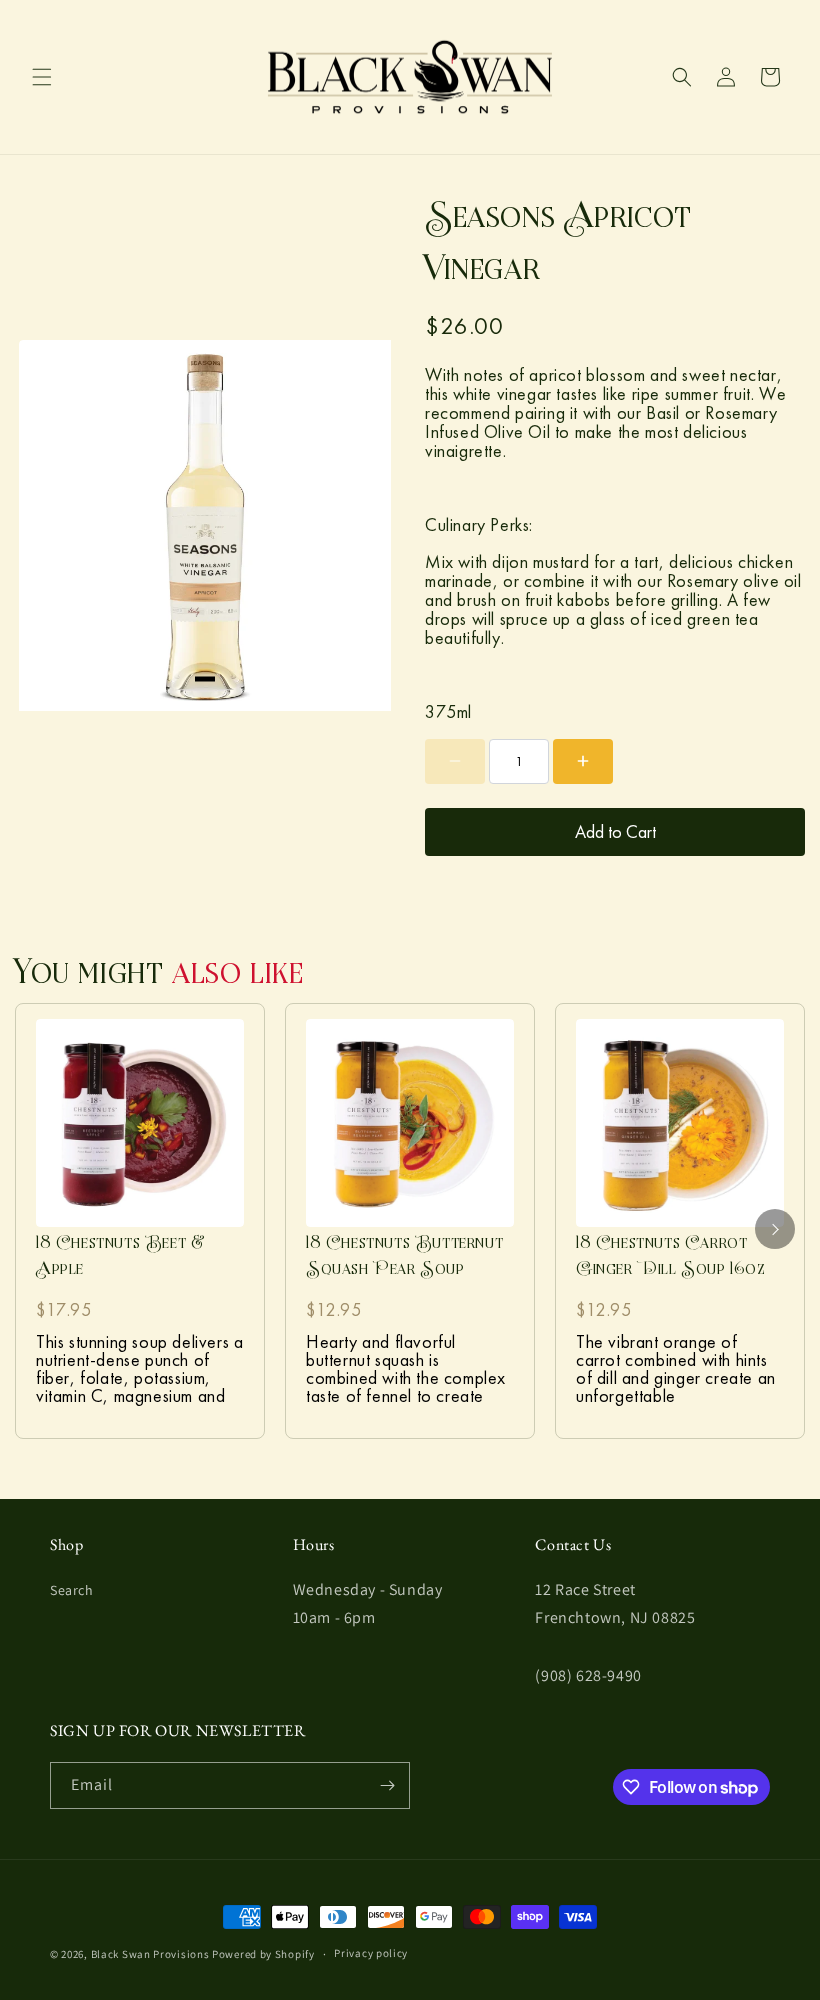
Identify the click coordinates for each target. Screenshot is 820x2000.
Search (72, 1590)
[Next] (775, 1229)
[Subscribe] (387, 1785)
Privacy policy (371, 1953)
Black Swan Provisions (150, 1954)
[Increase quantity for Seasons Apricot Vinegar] (583, 761)
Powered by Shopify (263, 1954)
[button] (42, 77)
